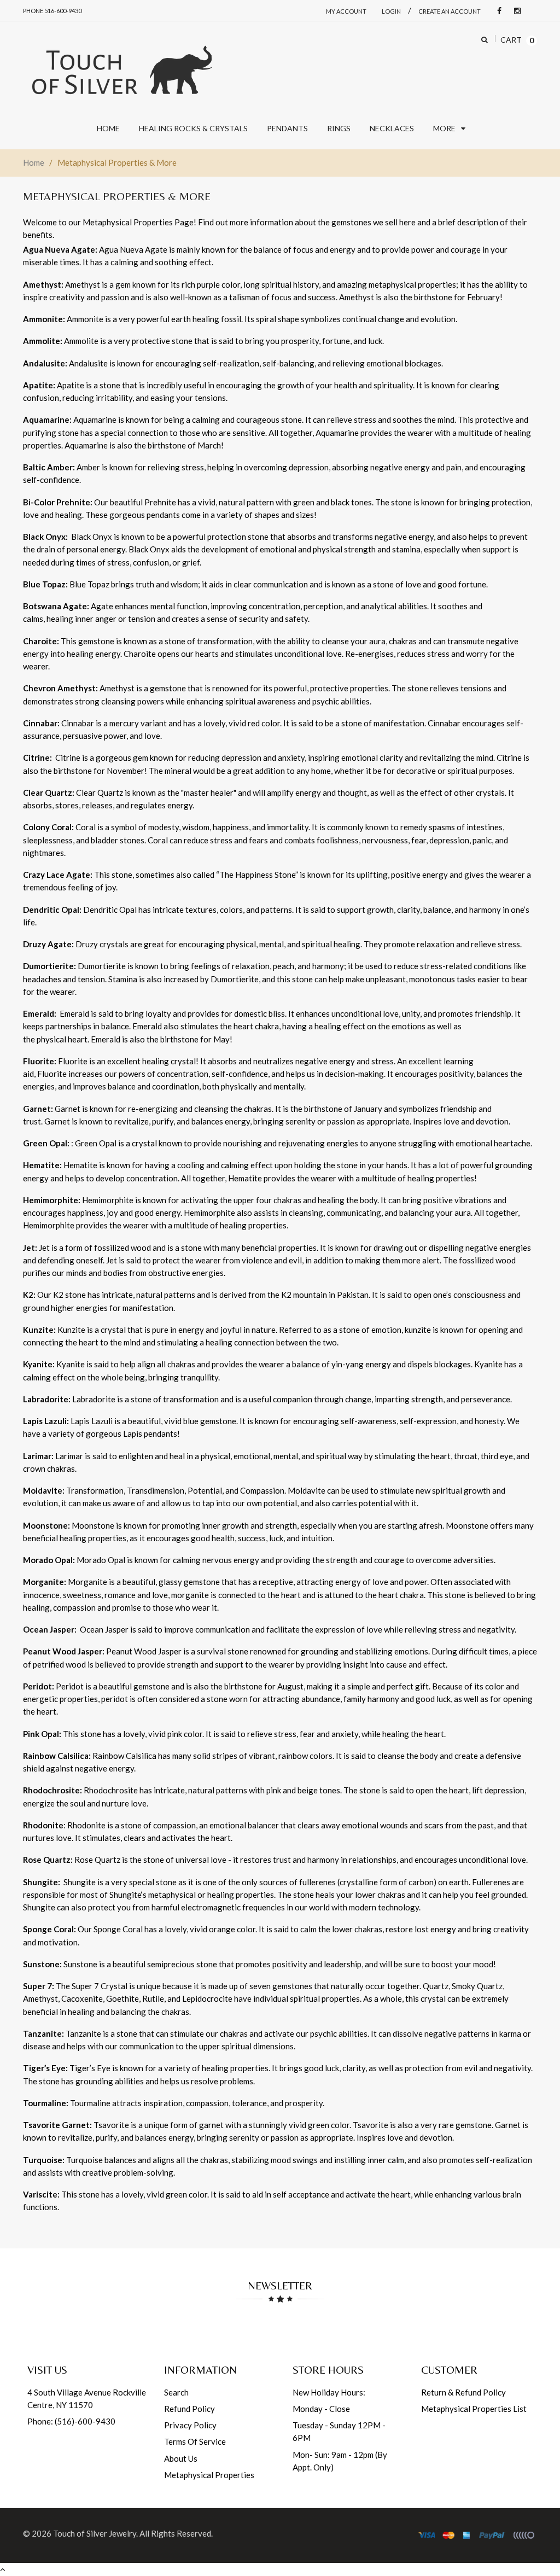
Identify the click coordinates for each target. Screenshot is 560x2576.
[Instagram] (515, 11)
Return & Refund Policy (463, 2392)
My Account (346, 11)
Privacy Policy (190, 2425)
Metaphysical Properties (209, 2475)
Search (176, 2392)
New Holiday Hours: (329, 2392)
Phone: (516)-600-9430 (71, 2421)
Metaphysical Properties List (474, 2409)
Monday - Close (321, 2409)
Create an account (450, 11)
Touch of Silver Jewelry (95, 2533)
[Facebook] (497, 11)
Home (34, 162)
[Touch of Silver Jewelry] (121, 69)
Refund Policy (189, 2409)
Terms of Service (195, 2441)
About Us (181, 2458)
